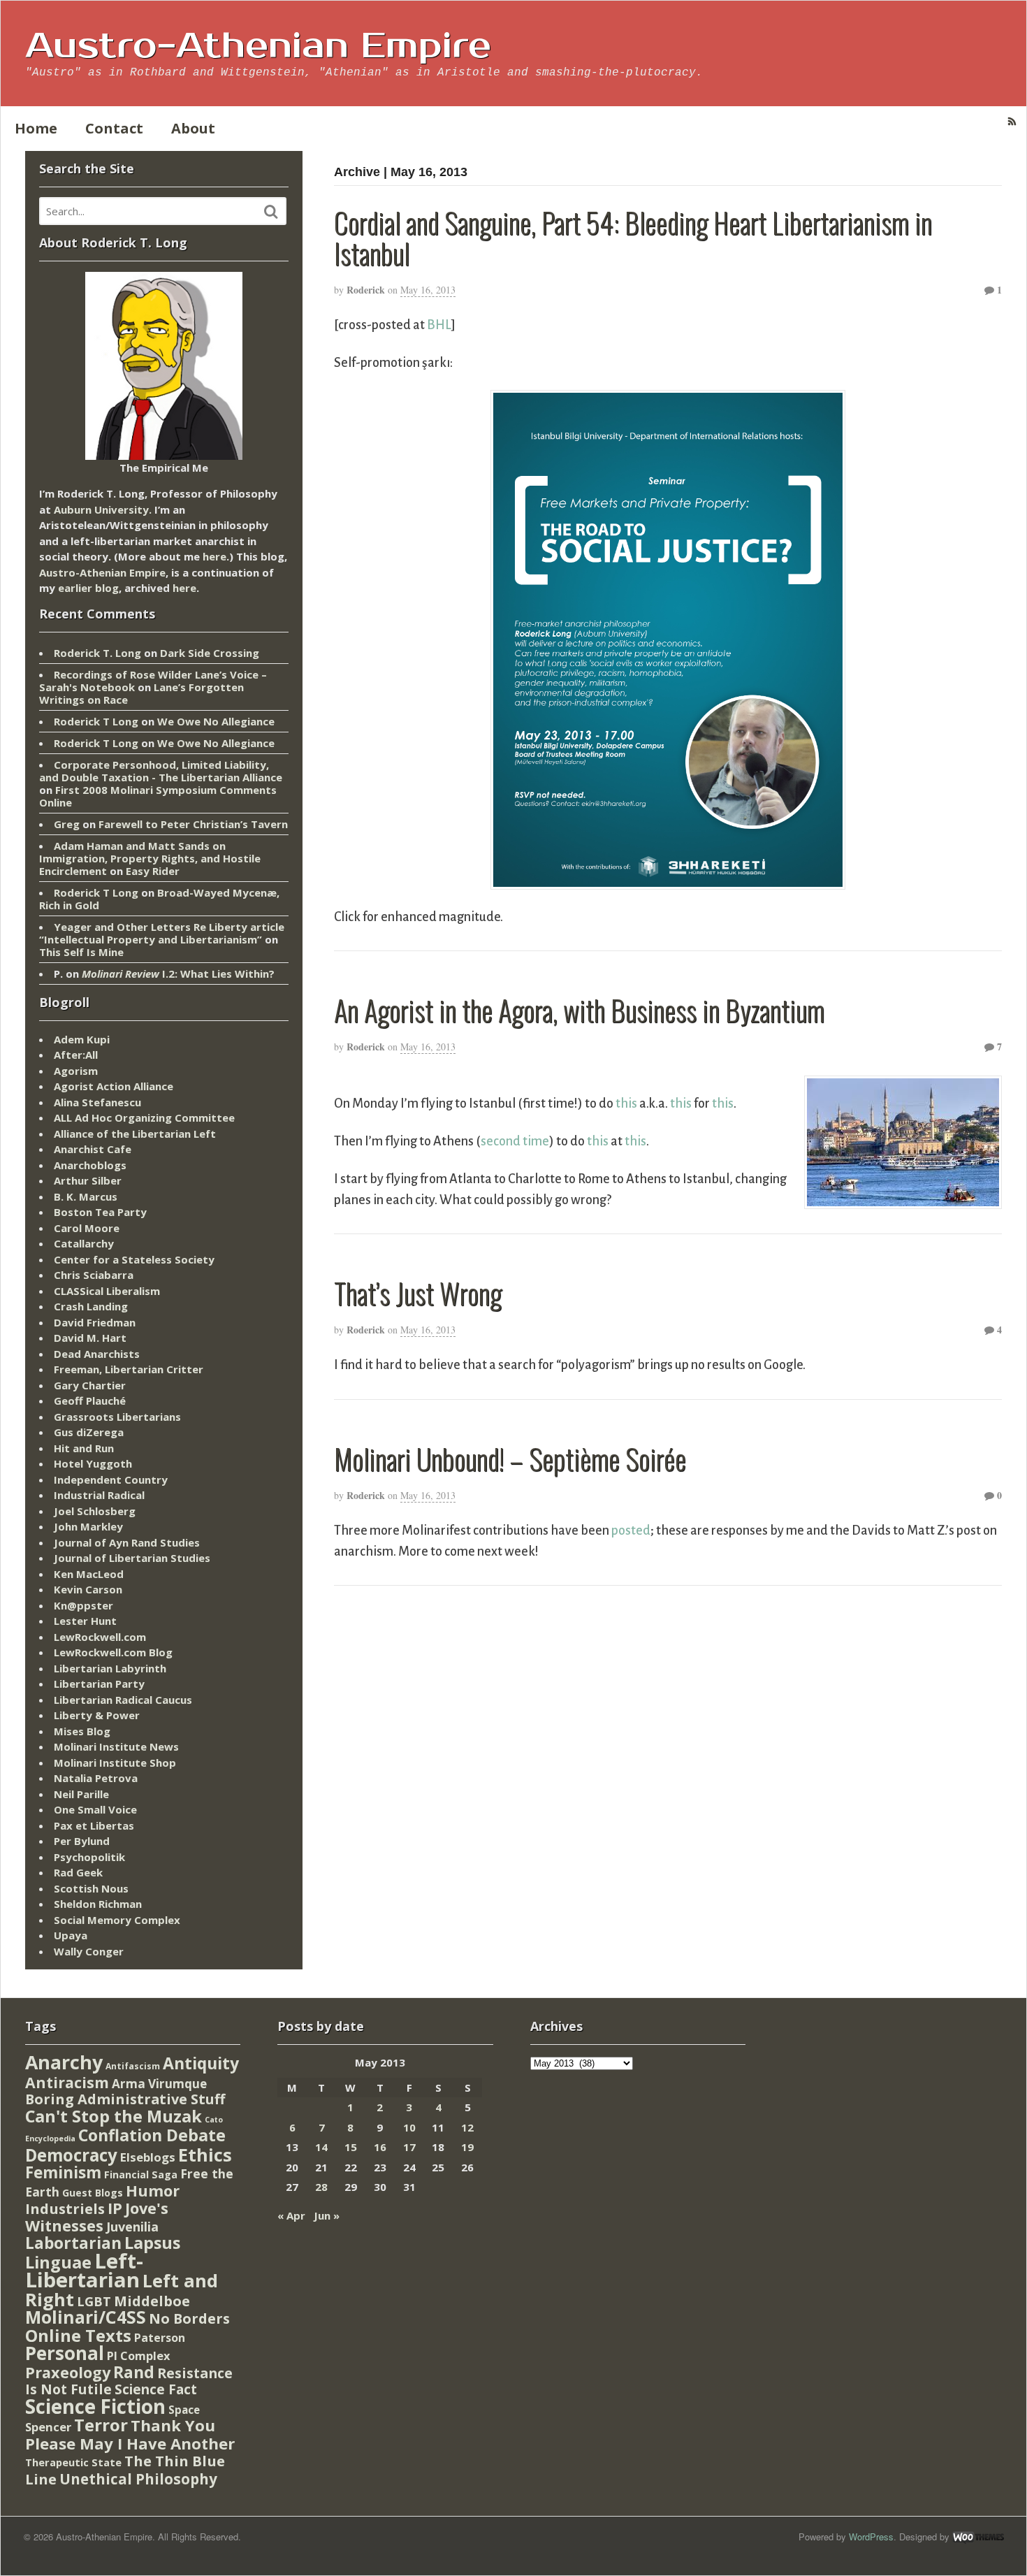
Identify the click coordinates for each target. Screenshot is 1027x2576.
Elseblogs (148, 2157)
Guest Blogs (93, 2193)
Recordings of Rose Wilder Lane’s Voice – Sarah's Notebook (153, 681)
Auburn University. (103, 509)
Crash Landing (91, 1306)
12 (467, 2127)
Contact (114, 128)
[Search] (271, 212)
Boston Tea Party (100, 1212)
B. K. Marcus (86, 1196)
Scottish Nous (91, 1888)
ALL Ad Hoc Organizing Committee (144, 1117)
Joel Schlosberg (95, 1511)
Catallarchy (84, 1243)
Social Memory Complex (117, 1920)
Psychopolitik (89, 1857)
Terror (101, 2425)
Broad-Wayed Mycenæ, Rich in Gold (159, 899)
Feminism (63, 2172)
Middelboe (152, 2301)
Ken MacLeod (89, 1574)
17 (409, 2147)
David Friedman (95, 1322)
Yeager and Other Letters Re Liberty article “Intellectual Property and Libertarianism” (162, 933)
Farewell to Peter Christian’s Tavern (193, 824)
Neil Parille (81, 1794)
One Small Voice (95, 1809)
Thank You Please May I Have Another (130, 2434)
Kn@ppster (83, 1605)
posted (631, 1531)
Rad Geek (78, 1872)
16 (380, 2147)
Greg (67, 824)
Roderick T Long (96, 721)
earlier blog (88, 588)
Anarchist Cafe (93, 1149)
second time (515, 1141)
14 (321, 2147)
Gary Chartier (90, 1385)
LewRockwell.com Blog (113, 1652)
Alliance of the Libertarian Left (135, 1134)
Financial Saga (141, 2175)
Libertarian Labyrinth (110, 1668)
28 (321, 2187)
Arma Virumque (159, 2084)
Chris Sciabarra (94, 1275)
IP (115, 2208)
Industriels (65, 2208)
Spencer (48, 2427)
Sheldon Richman (98, 1904)
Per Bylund (82, 1841)
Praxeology (68, 2372)
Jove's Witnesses (97, 2217)
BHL (439, 325)
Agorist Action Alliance (114, 1086)
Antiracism (67, 2082)
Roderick (366, 290)
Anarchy (64, 2062)
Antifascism (133, 2066)
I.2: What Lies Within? (178, 974)
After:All (76, 1055)
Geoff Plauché (90, 1401)
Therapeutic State (73, 2462)
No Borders (189, 2318)
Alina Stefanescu (97, 1102)
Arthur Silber (88, 1180)
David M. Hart (90, 1338)
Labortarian (73, 2243)
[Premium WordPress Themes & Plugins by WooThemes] (978, 2537)
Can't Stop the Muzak (114, 2116)
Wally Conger (89, 1951)
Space (184, 2410)
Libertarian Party (99, 1684)
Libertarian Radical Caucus (123, 1700)
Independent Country (111, 1479)
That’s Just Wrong (418, 1293)
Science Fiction (95, 2406)
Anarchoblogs (90, 1165)
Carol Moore (87, 1228)
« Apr (291, 2215)
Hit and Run (84, 1448)
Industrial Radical (99, 1495)
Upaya (71, 1935)
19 (467, 2147)
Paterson (160, 2338)
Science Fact (156, 2389)
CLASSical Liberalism (107, 1291)
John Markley (88, 1526)
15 (351, 2147)
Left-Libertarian (84, 2271)
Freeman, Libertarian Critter (129, 1369)
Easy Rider (153, 871)
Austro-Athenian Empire (258, 46)
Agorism (76, 1071)
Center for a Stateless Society (134, 1259)
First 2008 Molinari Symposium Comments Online (158, 796)
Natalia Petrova (96, 1778)
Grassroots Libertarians (117, 1417)
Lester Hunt (85, 1621)
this (626, 1104)
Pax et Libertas (94, 1825)
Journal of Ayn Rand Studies (127, 1542)
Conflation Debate (152, 2135)
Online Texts (78, 2335)
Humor (153, 2191)
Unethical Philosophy (138, 2479)
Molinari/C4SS (86, 2317)
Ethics (205, 2155)
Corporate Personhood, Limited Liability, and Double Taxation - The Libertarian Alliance (161, 771)
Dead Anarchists (97, 1354)
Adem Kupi (82, 1039)
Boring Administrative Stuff (125, 2099)
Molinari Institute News (116, 1746)
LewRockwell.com (100, 1637)
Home (36, 128)
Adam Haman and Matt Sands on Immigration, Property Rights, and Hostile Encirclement (150, 858)
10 (409, 2127)
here (214, 556)
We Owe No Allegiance (216, 721)
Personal (65, 2353)
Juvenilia (132, 2227)
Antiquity (201, 2063)
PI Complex (138, 2356)
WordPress (871, 2537)
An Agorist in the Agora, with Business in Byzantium (579, 1010)
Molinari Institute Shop (115, 1763)
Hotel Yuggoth (93, 1463)
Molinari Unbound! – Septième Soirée (510, 1459)
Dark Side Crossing (210, 653)
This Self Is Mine (81, 952)
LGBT (94, 2301)
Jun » (327, 2215)
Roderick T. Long (97, 653)
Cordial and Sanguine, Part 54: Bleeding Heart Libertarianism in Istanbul (633, 238)
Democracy (71, 2155)
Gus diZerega (89, 1432)
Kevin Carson (88, 1589)
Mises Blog (82, 1731)
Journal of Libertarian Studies (132, 1558)
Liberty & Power (97, 1715)
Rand (134, 2372)
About (193, 128)
